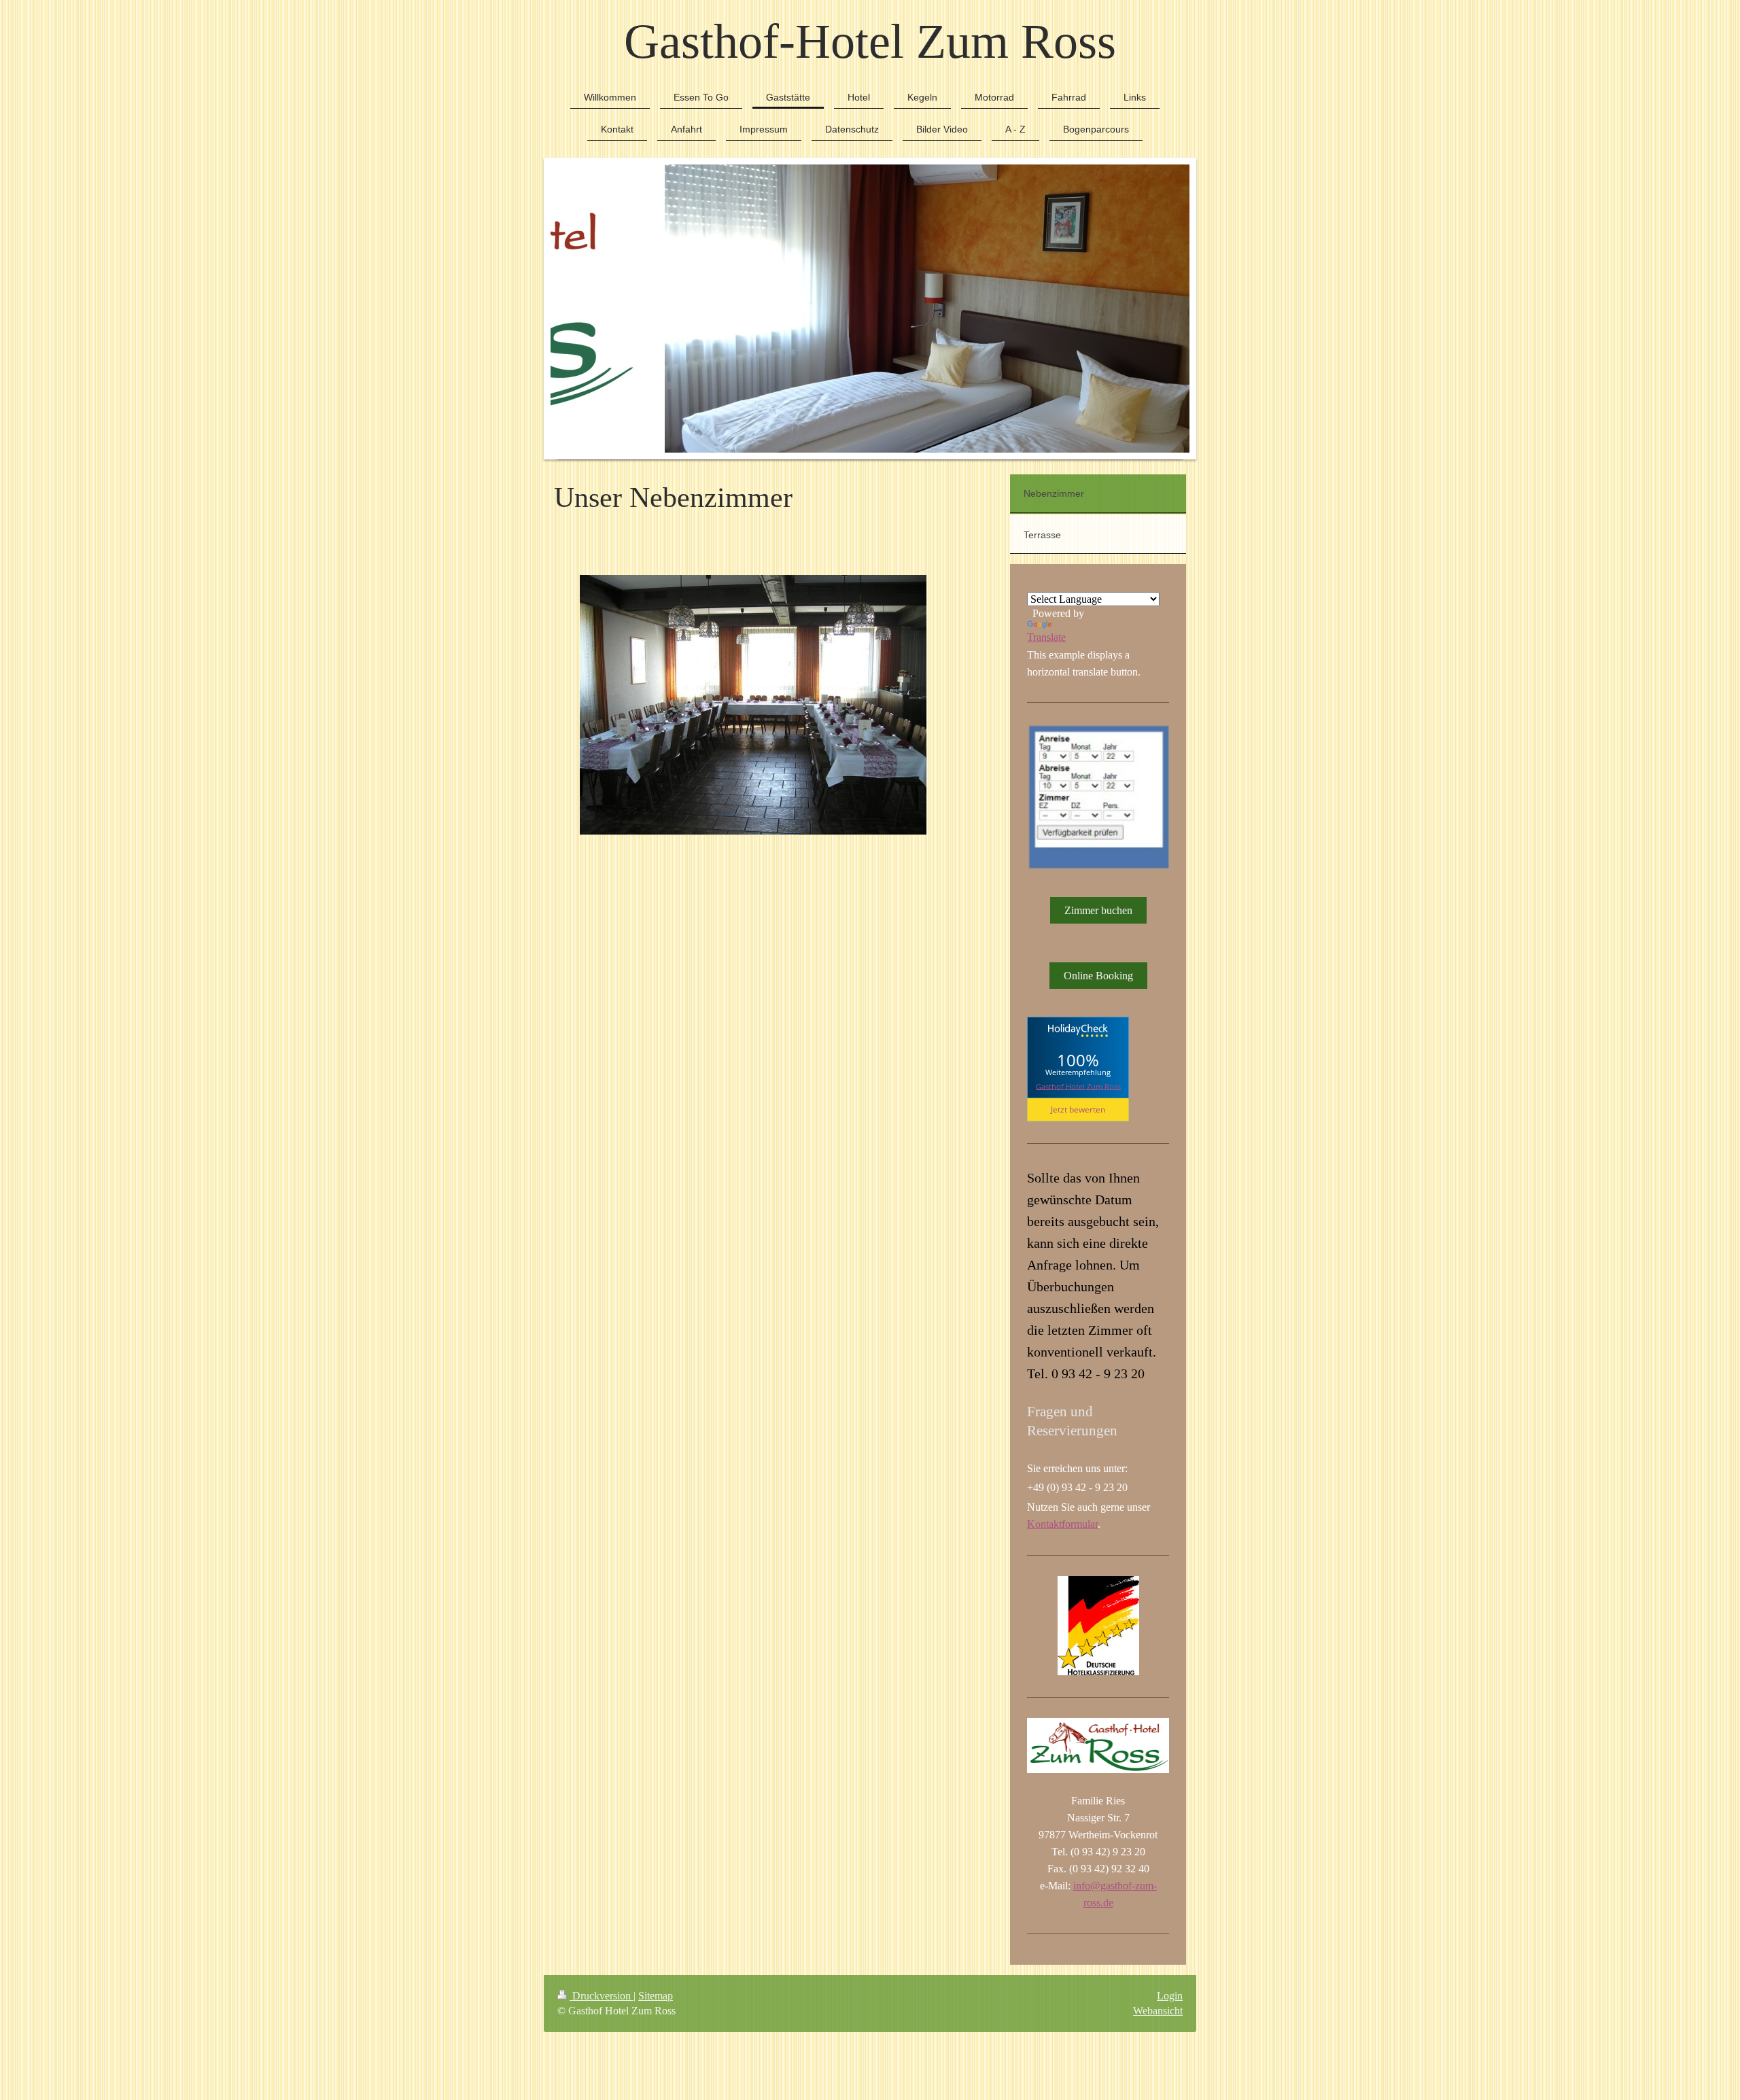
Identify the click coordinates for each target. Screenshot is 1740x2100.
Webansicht (1158, 2011)
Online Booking (1098, 976)
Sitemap (656, 1996)
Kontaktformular (1062, 1524)
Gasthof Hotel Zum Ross (1078, 1086)
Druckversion (602, 1996)
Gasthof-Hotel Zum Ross (870, 41)
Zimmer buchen (1098, 910)
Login (1170, 1996)
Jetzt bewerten (1078, 1109)
